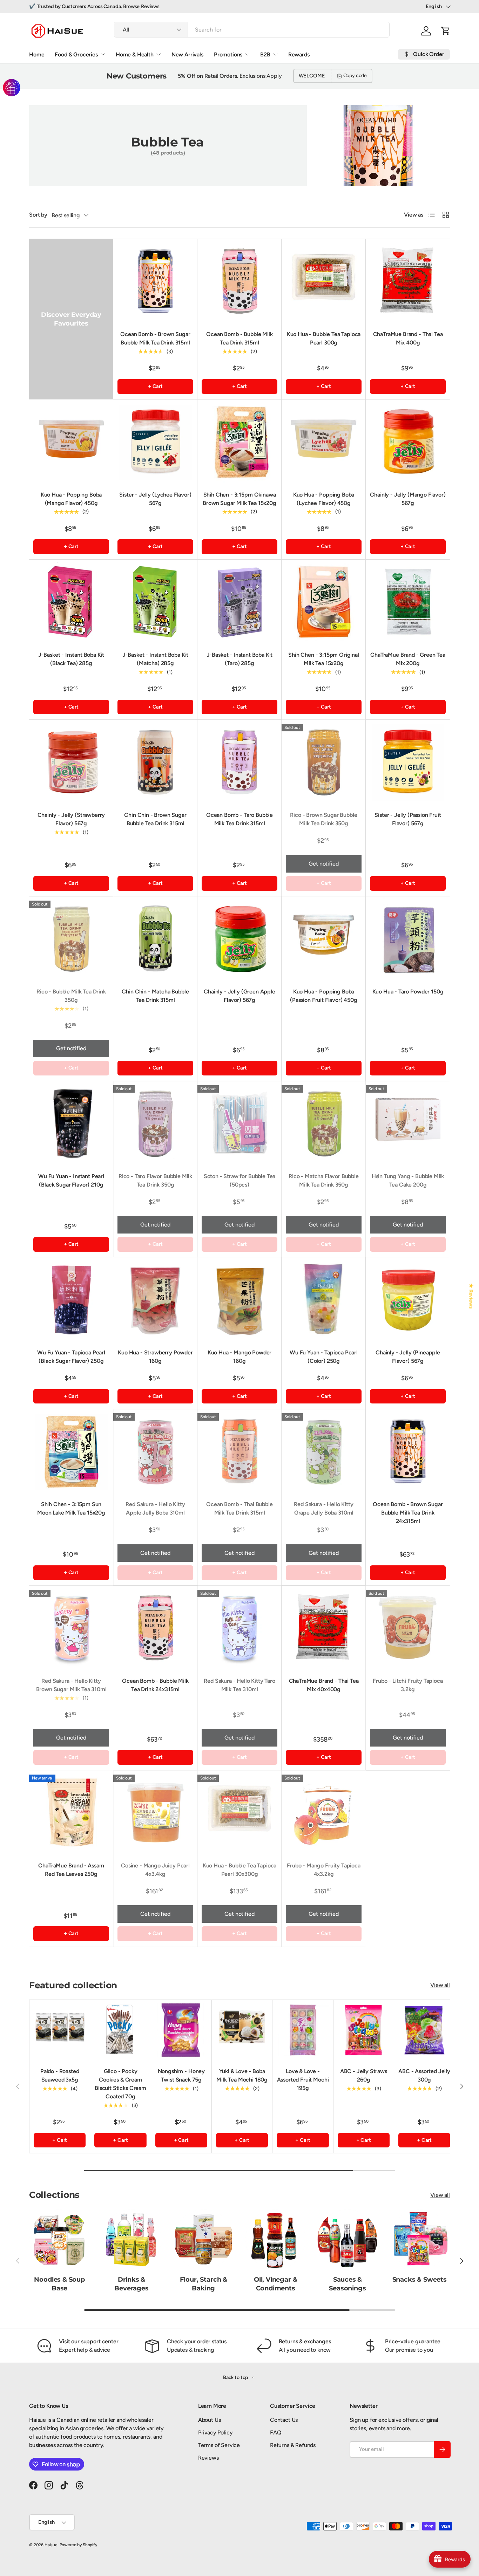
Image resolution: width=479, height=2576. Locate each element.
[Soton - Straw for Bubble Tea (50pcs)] (239, 1123)
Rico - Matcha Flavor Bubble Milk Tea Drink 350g (324, 1180)
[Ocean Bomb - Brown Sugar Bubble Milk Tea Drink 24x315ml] (408, 1451)
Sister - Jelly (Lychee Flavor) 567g (155, 499)
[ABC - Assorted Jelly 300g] (424, 2030)
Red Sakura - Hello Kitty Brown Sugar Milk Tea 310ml (71, 1685)
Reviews (150, 6)
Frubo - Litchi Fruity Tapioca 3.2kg (408, 1685)
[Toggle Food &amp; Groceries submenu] (103, 54)
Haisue (51, 2545)
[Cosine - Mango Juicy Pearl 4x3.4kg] (155, 1812)
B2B (265, 54)
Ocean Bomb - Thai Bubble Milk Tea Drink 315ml (239, 1508)
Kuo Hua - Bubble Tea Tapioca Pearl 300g (324, 338)
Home (37, 54)
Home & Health (135, 54)
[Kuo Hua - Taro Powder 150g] (408, 938)
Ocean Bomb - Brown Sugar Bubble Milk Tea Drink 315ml (155, 338)
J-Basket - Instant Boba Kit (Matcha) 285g (156, 659)
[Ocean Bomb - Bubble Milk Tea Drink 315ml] (239, 281)
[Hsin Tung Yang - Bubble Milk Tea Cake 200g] (408, 1123)
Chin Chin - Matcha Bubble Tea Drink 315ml (155, 996)
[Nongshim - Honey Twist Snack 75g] (181, 2030)
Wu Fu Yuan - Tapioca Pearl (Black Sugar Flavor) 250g (71, 1357)
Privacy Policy (215, 2432)
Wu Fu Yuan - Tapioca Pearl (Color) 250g (324, 1357)
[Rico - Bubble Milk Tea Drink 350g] (71, 938)
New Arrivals (187, 54)
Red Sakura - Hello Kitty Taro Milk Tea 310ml (239, 1685)
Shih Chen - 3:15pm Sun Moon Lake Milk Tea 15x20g (71, 1508)
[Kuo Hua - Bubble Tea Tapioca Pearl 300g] (324, 281)
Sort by (38, 215)
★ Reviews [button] (471, 1296)
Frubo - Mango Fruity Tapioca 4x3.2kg (324, 1870)
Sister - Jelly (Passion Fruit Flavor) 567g (408, 819)
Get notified (323, 864)
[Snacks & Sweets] (420, 2239)
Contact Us (284, 2420)
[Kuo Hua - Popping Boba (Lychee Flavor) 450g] (324, 442)
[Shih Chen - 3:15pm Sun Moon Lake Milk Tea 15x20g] (71, 1451)
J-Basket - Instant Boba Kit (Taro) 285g (240, 659)
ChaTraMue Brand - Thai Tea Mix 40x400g (324, 1685)
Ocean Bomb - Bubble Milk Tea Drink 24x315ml (155, 1685)
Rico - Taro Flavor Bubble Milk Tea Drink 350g (155, 1180)
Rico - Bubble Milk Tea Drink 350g (71, 996)
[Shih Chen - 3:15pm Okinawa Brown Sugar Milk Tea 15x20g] (239, 442)
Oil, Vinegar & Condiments (276, 2284)
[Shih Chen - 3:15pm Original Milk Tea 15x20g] (324, 602)
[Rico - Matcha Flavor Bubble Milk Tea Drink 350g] (324, 1123)
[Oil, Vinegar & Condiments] (275, 2239)
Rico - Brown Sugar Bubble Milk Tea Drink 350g (323, 819)
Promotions (228, 54)
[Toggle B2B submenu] (275, 54)
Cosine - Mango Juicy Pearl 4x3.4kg (155, 1870)
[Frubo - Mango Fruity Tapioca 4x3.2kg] (324, 1812)
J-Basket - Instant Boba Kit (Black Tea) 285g (71, 659)
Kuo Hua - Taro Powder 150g (408, 992)
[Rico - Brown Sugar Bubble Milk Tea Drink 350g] (324, 762)
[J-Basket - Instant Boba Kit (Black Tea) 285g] (71, 602)
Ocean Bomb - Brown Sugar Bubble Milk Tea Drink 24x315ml (408, 1513)
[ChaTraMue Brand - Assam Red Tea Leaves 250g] (71, 1812)
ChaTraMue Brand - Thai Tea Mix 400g (408, 338)
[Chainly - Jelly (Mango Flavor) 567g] (408, 442)
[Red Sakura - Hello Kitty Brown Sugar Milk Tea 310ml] (71, 1628)
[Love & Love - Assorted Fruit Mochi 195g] (303, 2030)
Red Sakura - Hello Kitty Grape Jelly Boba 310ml (323, 1508)
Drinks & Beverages (131, 2284)
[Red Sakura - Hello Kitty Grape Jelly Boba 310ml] (324, 1451)
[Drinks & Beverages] (131, 2239)
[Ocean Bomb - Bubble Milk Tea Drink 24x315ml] (155, 1628)
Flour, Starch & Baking (204, 2284)
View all (440, 1985)
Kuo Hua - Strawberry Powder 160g (155, 1357)
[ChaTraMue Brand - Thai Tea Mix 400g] (408, 281)
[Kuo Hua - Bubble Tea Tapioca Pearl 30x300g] (239, 1812)
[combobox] (252, 30)
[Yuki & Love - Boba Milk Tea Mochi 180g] (242, 2030)
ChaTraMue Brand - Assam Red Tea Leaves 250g (71, 1870)
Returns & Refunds (293, 2445)
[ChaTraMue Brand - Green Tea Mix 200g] (408, 602)
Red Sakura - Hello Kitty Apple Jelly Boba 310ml (155, 1508)
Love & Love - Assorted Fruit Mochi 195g (303, 2080)
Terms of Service (219, 2445)
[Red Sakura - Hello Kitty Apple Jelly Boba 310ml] (155, 1451)
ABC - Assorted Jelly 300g (424, 2075)
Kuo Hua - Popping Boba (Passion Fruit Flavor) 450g (324, 996)
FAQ (276, 2432)
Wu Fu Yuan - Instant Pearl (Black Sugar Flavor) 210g (71, 1180)
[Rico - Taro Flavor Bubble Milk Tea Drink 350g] (155, 1123)
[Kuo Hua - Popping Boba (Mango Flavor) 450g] (71, 442)
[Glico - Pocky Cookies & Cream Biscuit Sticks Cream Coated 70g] (120, 2030)
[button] (446, 31)
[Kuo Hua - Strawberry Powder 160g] (155, 1299)
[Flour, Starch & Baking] (204, 2239)
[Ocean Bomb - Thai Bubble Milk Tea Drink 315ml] (239, 1451)
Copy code (355, 76)
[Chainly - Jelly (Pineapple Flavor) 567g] (408, 1299)
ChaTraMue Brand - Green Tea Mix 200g (408, 659)
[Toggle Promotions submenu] (247, 54)
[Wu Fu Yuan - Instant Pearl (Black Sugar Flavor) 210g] (71, 1123)
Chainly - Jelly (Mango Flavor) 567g (408, 499)
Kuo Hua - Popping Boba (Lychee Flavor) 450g (324, 499)
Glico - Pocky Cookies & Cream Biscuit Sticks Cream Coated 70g (120, 2084)
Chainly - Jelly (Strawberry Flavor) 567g (71, 819)
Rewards (299, 54)
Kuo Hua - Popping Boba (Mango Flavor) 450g (71, 499)
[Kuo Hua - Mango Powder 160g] (239, 1299)
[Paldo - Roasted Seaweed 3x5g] (60, 2030)
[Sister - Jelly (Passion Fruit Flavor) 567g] (408, 762)
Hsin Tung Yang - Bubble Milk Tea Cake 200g (408, 1180)
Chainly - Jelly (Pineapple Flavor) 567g (408, 1357)
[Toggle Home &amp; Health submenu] (158, 54)
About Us (210, 2420)
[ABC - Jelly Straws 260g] (364, 2030)
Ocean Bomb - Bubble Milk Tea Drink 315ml (239, 338)
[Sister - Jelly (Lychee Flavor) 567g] (155, 442)
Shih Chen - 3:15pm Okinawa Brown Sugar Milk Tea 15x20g (239, 499)
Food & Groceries (76, 54)
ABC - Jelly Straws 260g (364, 2075)
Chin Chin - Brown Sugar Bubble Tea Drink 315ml (155, 819)
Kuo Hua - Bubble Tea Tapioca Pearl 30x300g (240, 1870)
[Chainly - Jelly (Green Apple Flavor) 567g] (239, 938)
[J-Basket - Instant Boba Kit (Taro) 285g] (239, 602)
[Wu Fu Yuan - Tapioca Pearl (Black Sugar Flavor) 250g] (71, 1299)
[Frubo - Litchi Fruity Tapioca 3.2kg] (408, 1628)
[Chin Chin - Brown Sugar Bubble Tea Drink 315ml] (155, 762)
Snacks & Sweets (420, 2279)
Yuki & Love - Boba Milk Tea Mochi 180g (242, 2075)
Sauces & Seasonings (347, 2284)
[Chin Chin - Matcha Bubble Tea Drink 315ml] (155, 938)
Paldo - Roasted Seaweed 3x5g (60, 2075)
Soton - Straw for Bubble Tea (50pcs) (240, 1180)
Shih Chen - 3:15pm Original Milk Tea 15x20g (324, 659)
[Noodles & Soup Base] (59, 2239)
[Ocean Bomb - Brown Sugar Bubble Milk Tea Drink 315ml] (155, 281)
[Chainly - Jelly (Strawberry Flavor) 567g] (71, 762)
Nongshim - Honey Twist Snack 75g (181, 2075)
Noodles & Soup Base (59, 2284)
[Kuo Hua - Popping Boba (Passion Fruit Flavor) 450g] (324, 938)
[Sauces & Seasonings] (347, 2239)
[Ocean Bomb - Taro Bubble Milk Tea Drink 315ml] (239, 762)
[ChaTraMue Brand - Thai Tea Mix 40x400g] (324, 1628)
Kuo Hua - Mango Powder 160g (239, 1357)
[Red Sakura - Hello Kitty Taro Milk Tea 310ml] (239, 1628)
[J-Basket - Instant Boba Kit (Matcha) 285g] (155, 602)
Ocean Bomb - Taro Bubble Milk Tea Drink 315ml (239, 819)
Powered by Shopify (78, 2545)
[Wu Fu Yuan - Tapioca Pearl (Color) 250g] (324, 1299)
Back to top (236, 2377)
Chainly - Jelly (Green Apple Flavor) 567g (239, 996)
